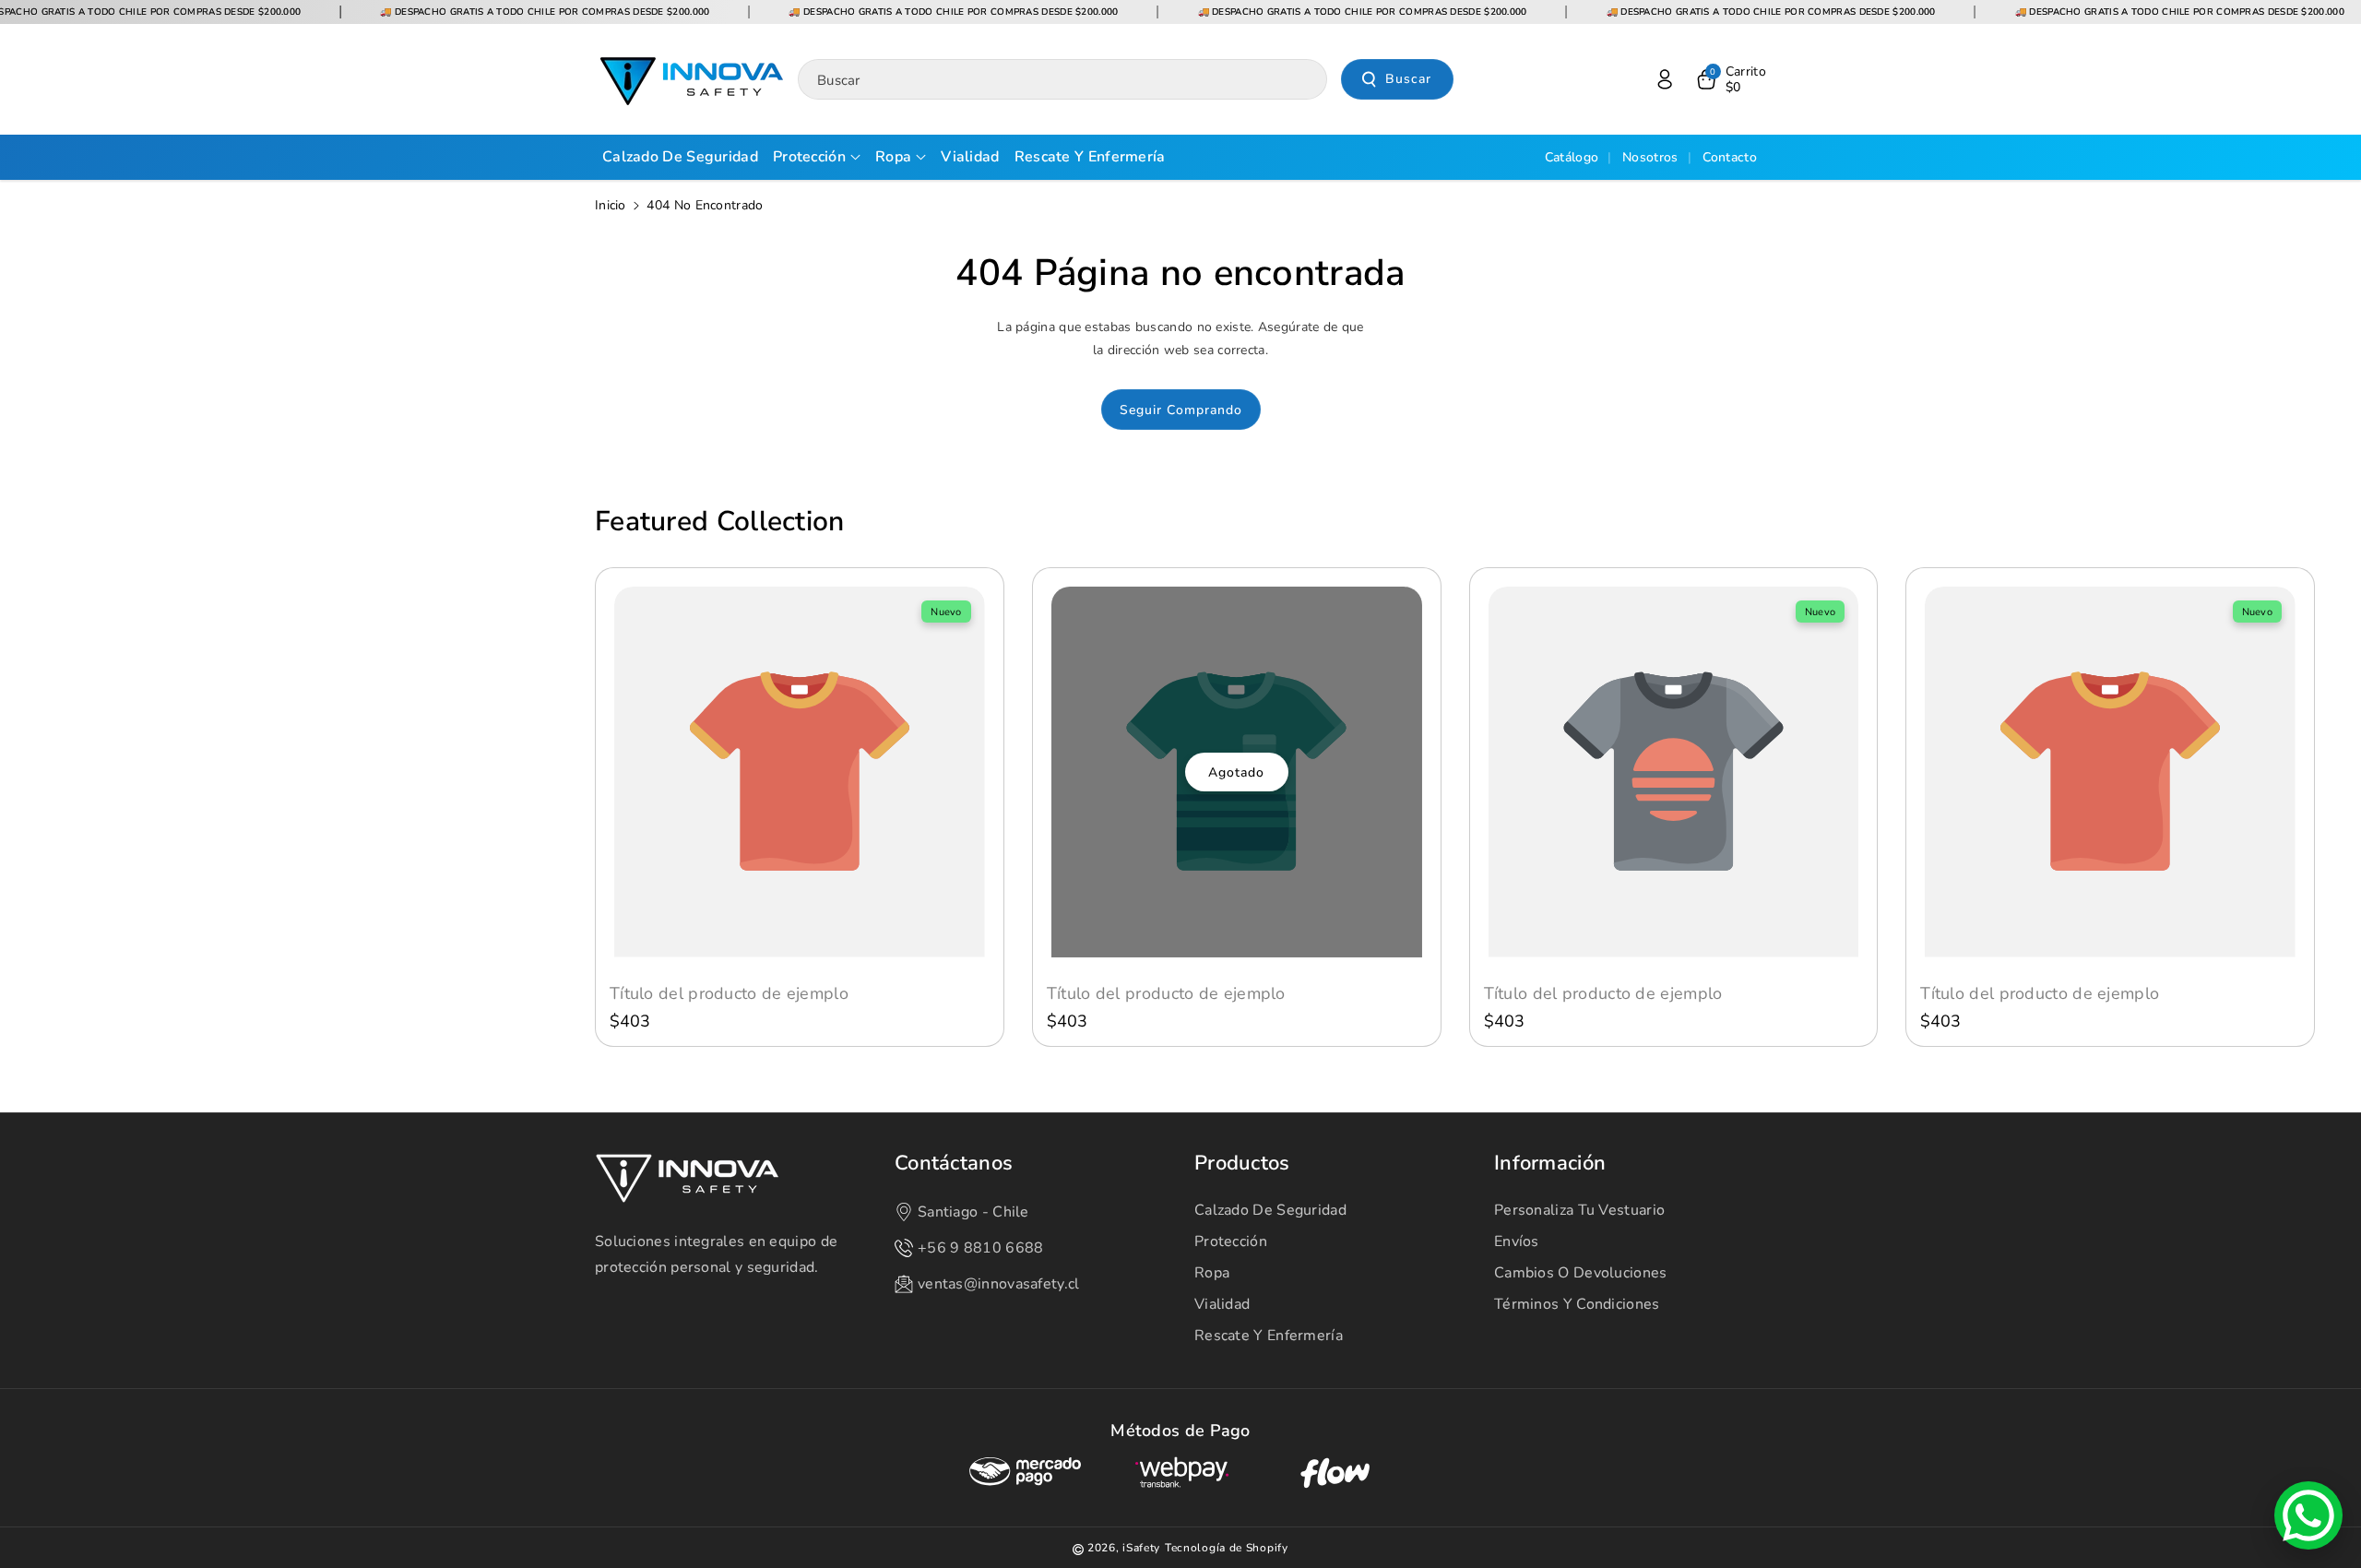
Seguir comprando (1181, 410)
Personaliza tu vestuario (1579, 1210)
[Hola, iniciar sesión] (1665, 79)
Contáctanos (954, 1164)
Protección (1231, 1241)
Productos (1242, 1164)
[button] (1730, 79)
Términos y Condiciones (1577, 1304)
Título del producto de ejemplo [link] (729, 994)
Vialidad (1222, 1304)
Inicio (611, 205)
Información (1550, 1164)
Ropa (1212, 1273)
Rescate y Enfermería (1269, 1336)
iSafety (1141, 1548)
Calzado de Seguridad (1270, 1210)
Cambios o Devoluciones (1581, 1273)
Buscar (1408, 79)
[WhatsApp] (2308, 1515)
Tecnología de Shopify (1227, 1548)
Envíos (1517, 1241)
